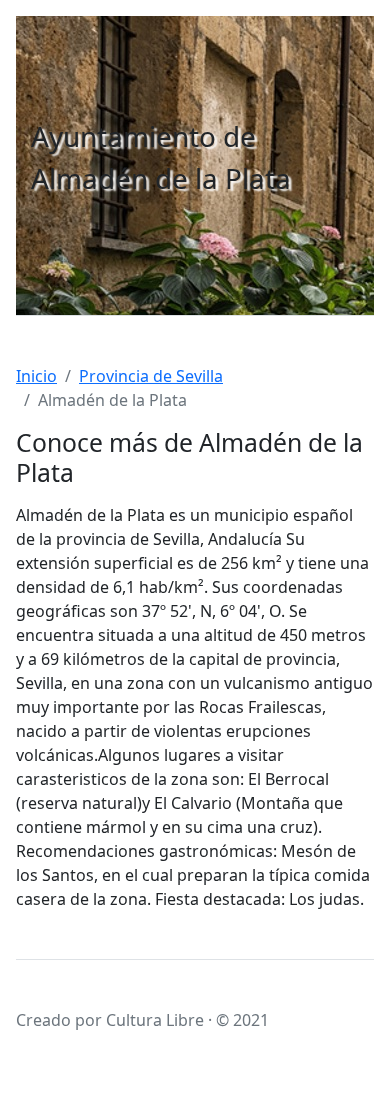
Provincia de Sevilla (151, 376)
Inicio (36, 376)
